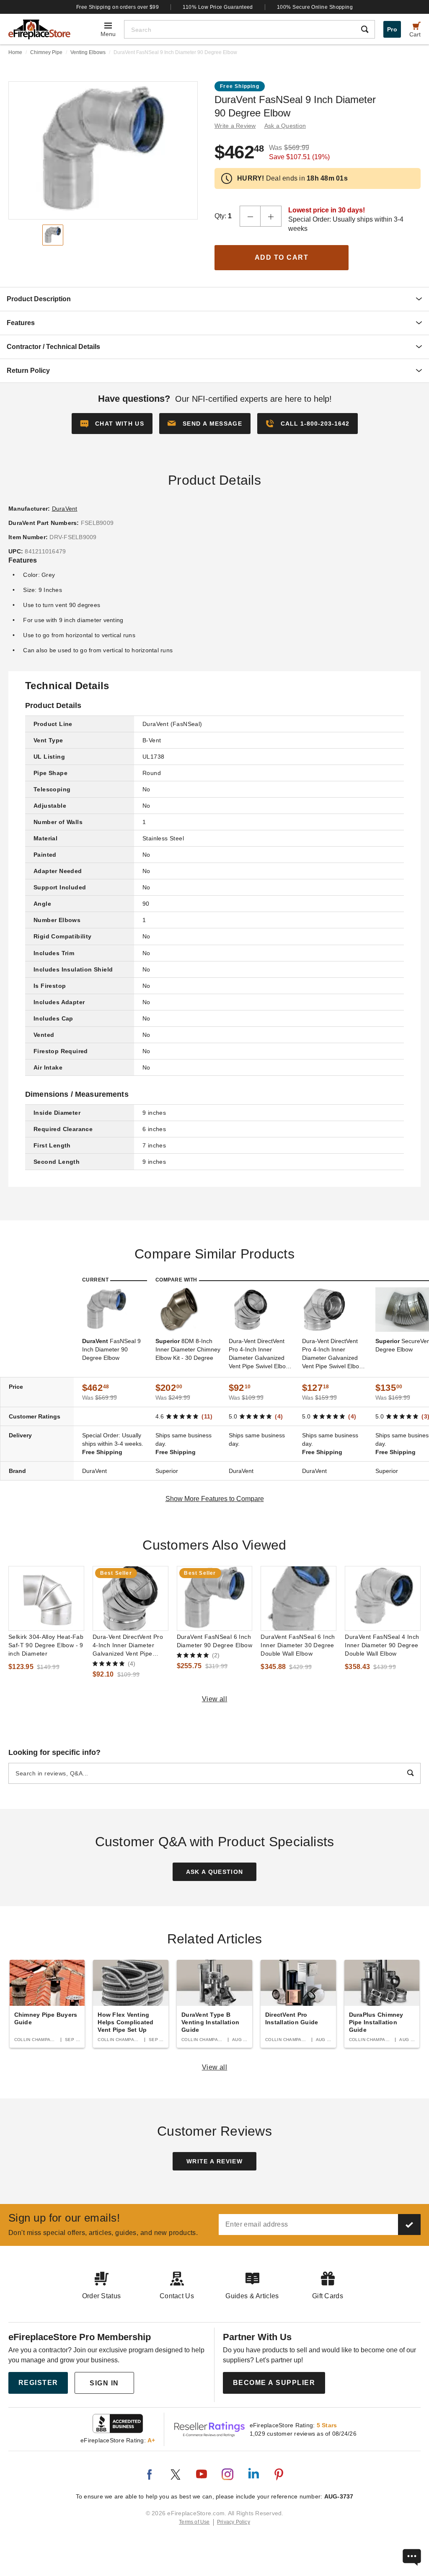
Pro (392, 29)
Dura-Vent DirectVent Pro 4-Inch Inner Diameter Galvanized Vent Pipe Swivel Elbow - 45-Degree (261, 1354)
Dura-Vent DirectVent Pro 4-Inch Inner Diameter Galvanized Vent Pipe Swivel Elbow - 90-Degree (335, 1354)
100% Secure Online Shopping (315, 7)
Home (15, 52)
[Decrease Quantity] (250, 216)
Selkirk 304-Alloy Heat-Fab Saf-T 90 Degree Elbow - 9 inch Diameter (46, 1645)
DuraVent (65, 509)
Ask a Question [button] (285, 126)
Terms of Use (194, 2522)
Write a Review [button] (235, 126)
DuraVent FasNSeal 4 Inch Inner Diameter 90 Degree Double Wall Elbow (382, 1645)
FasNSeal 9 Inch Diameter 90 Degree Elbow (111, 1349)
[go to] (46, 1598)
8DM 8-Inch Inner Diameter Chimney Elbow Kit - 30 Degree (188, 1349)
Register (38, 2383)
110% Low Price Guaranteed (218, 7)
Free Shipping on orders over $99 (118, 7)
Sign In (104, 2383)
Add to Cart (282, 257)
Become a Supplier (274, 2383)
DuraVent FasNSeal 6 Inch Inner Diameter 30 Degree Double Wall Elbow (298, 1645)
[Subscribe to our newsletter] (409, 2225)
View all (215, 1699)
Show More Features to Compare (215, 1499)
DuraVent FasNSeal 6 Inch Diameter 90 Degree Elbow (214, 1641)
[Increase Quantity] (271, 216)
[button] (205, 424)
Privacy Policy (234, 2522)
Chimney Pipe (46, 52)
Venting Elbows (88, 52)
